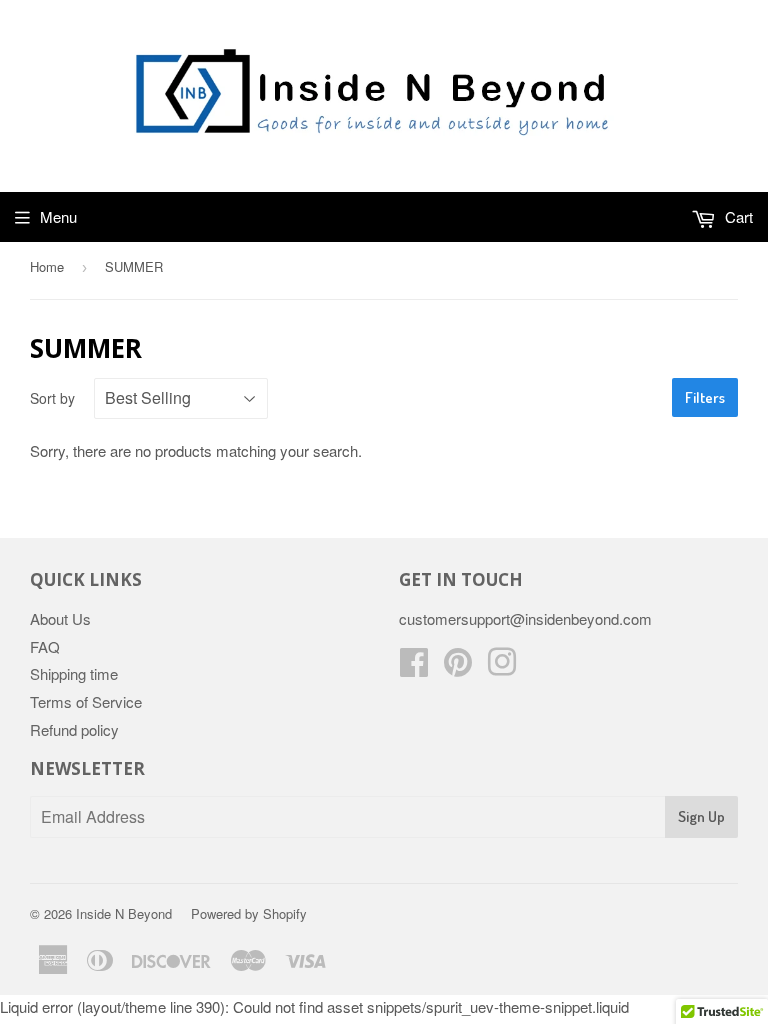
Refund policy (74, 729)
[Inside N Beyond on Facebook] (414, 667)
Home (47, 266)
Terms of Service (86, 701)
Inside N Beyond (124, 913)
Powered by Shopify (249, 913)
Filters (705, 397)
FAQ (45, 646)
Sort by (52, 398)
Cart (737, 216)
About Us (60, 618)
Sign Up (701, 816)
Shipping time (74, 673)
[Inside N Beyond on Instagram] (502, 667)
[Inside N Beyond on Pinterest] (458, 667)
